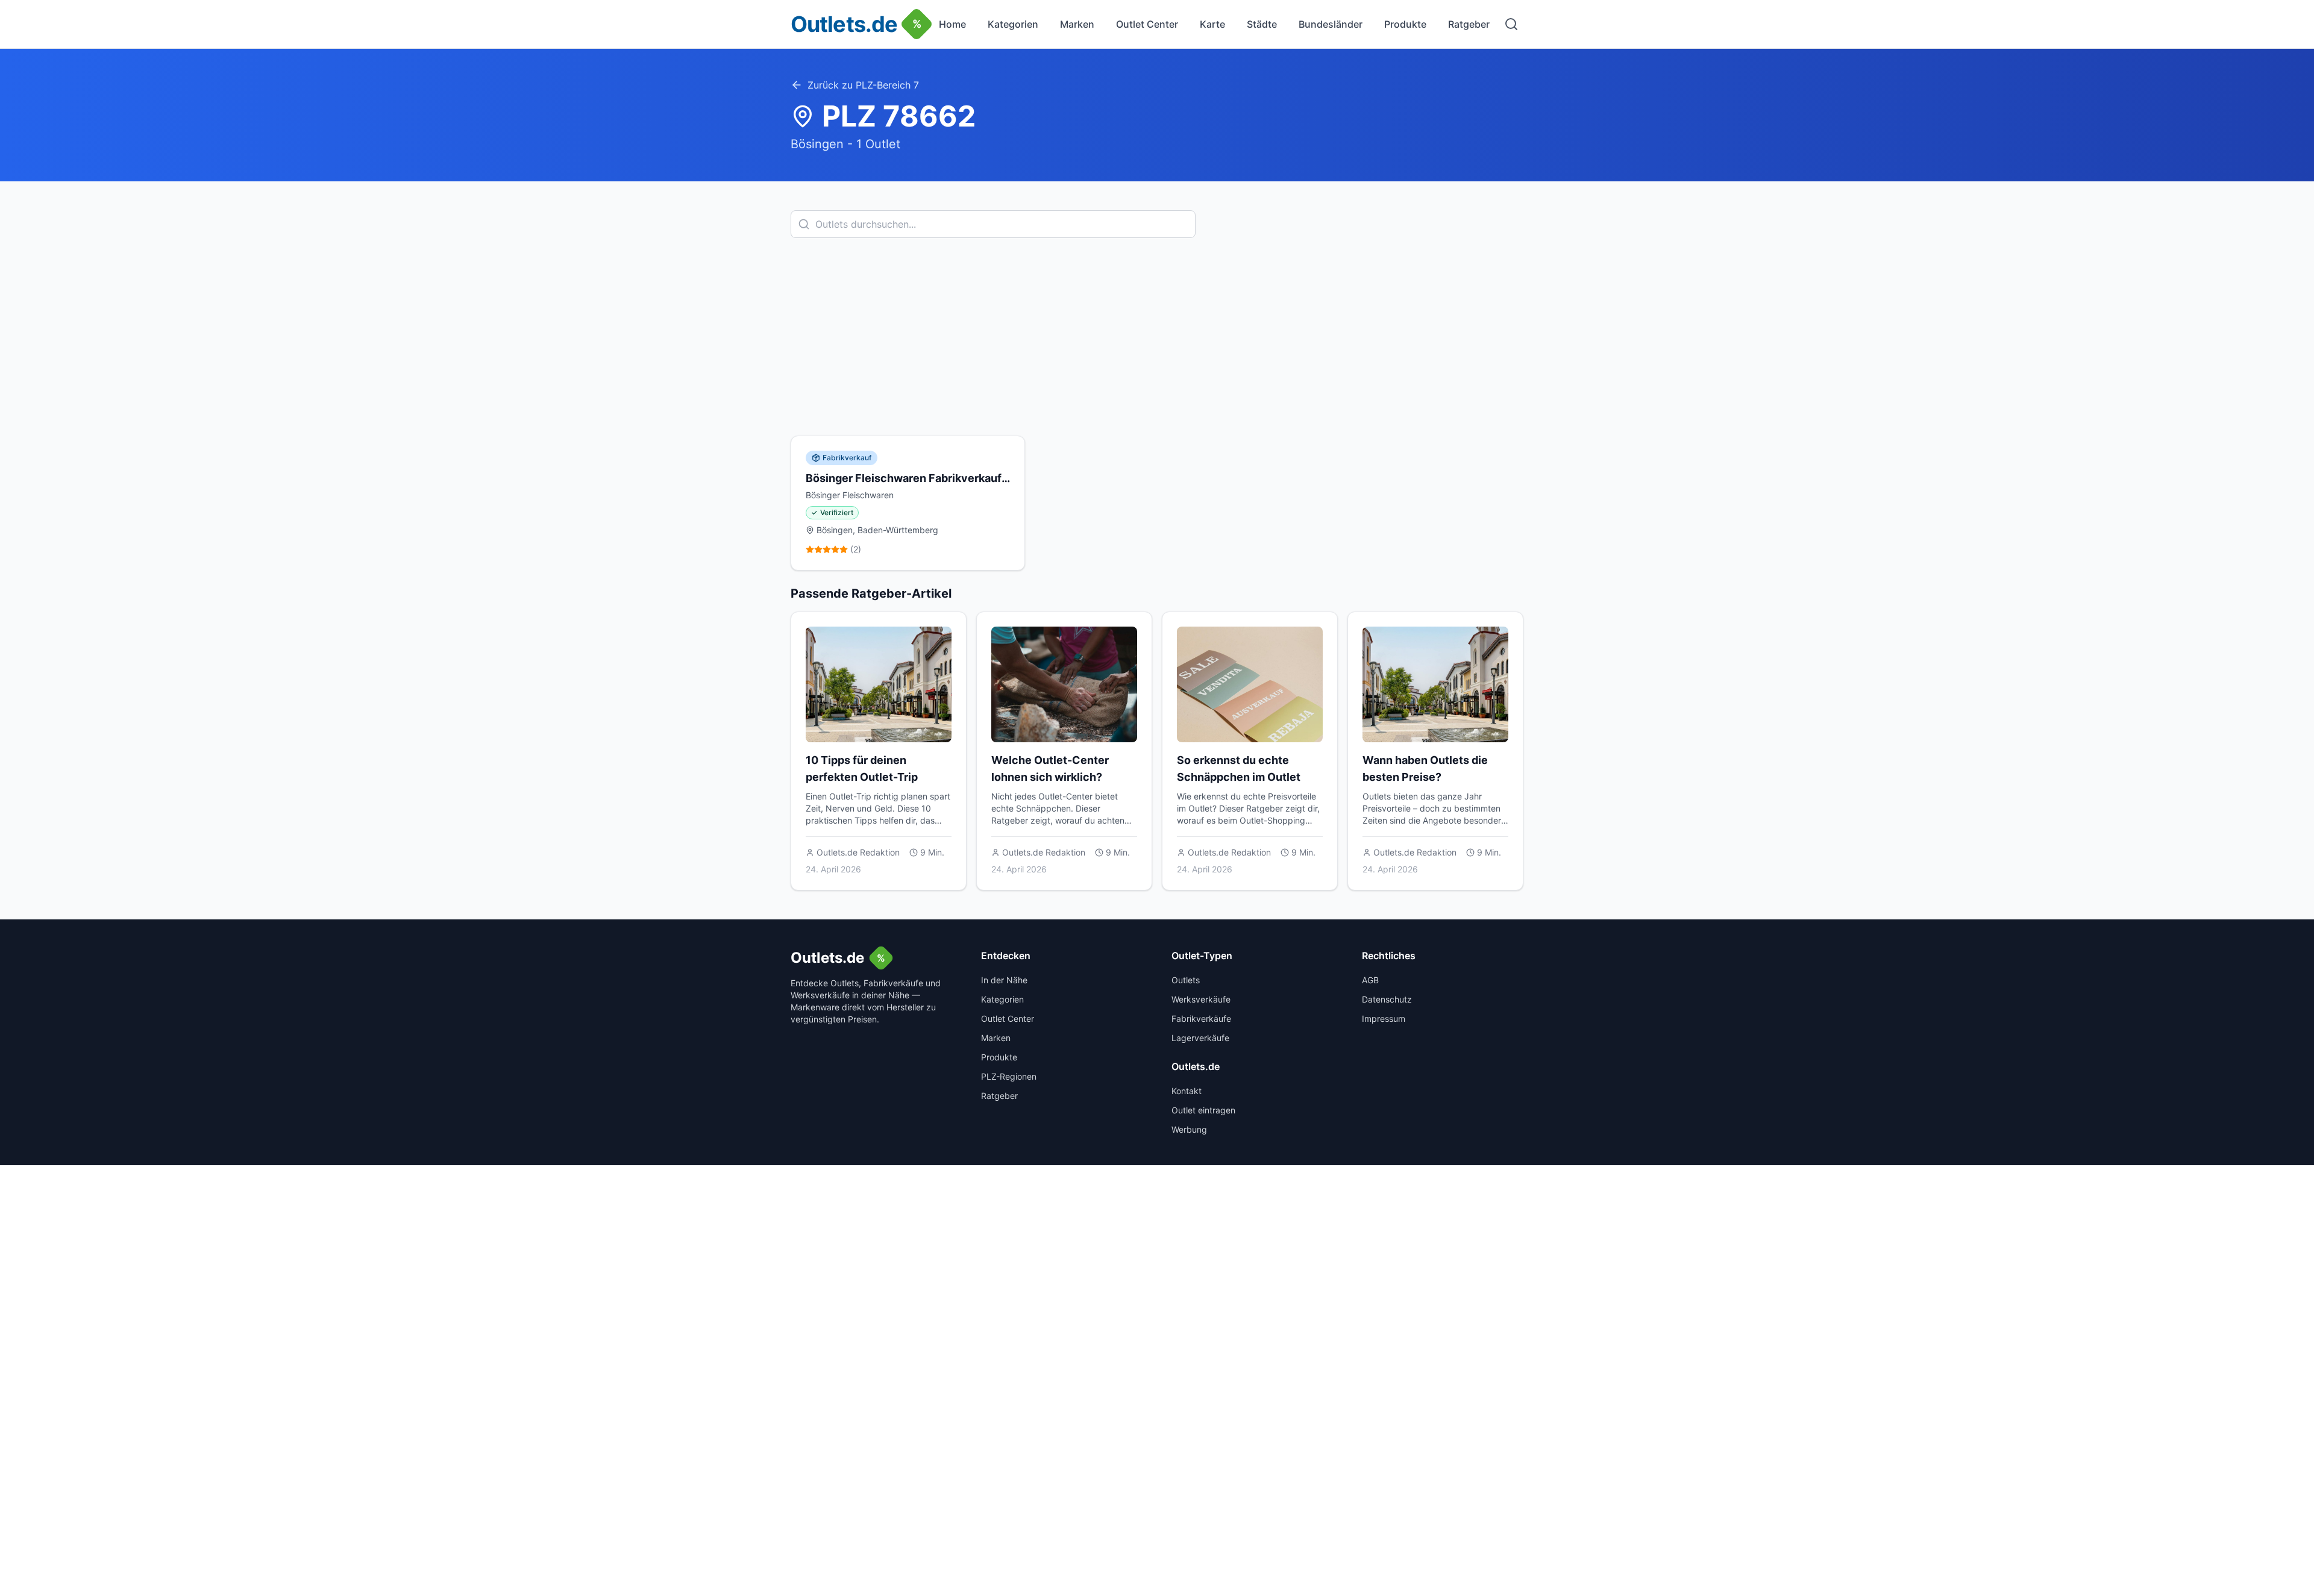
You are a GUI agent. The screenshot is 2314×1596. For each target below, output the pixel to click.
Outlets (1186, 980)
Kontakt (1187, 1091)
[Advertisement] (1157, 337)
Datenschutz (1387, 999)
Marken (1077, 24)
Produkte (1405, 24)
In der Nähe (1004, 980)
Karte (1212, 24)
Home (952, 24)
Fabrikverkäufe (1201, 1019)
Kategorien (1013, 24)
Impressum (1384, 1019)
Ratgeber (1469, 24)
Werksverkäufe (1201, 999)
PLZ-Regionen (1009, 1076)
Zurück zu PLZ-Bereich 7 (863, 85)
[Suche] (1511, 24)
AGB (1370, 980)
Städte (1262, 24)
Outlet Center (1147, 24)
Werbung (1189, 1129)
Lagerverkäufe (1200, 1038)
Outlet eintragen (1203, 1110)
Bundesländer (1331, 24)
